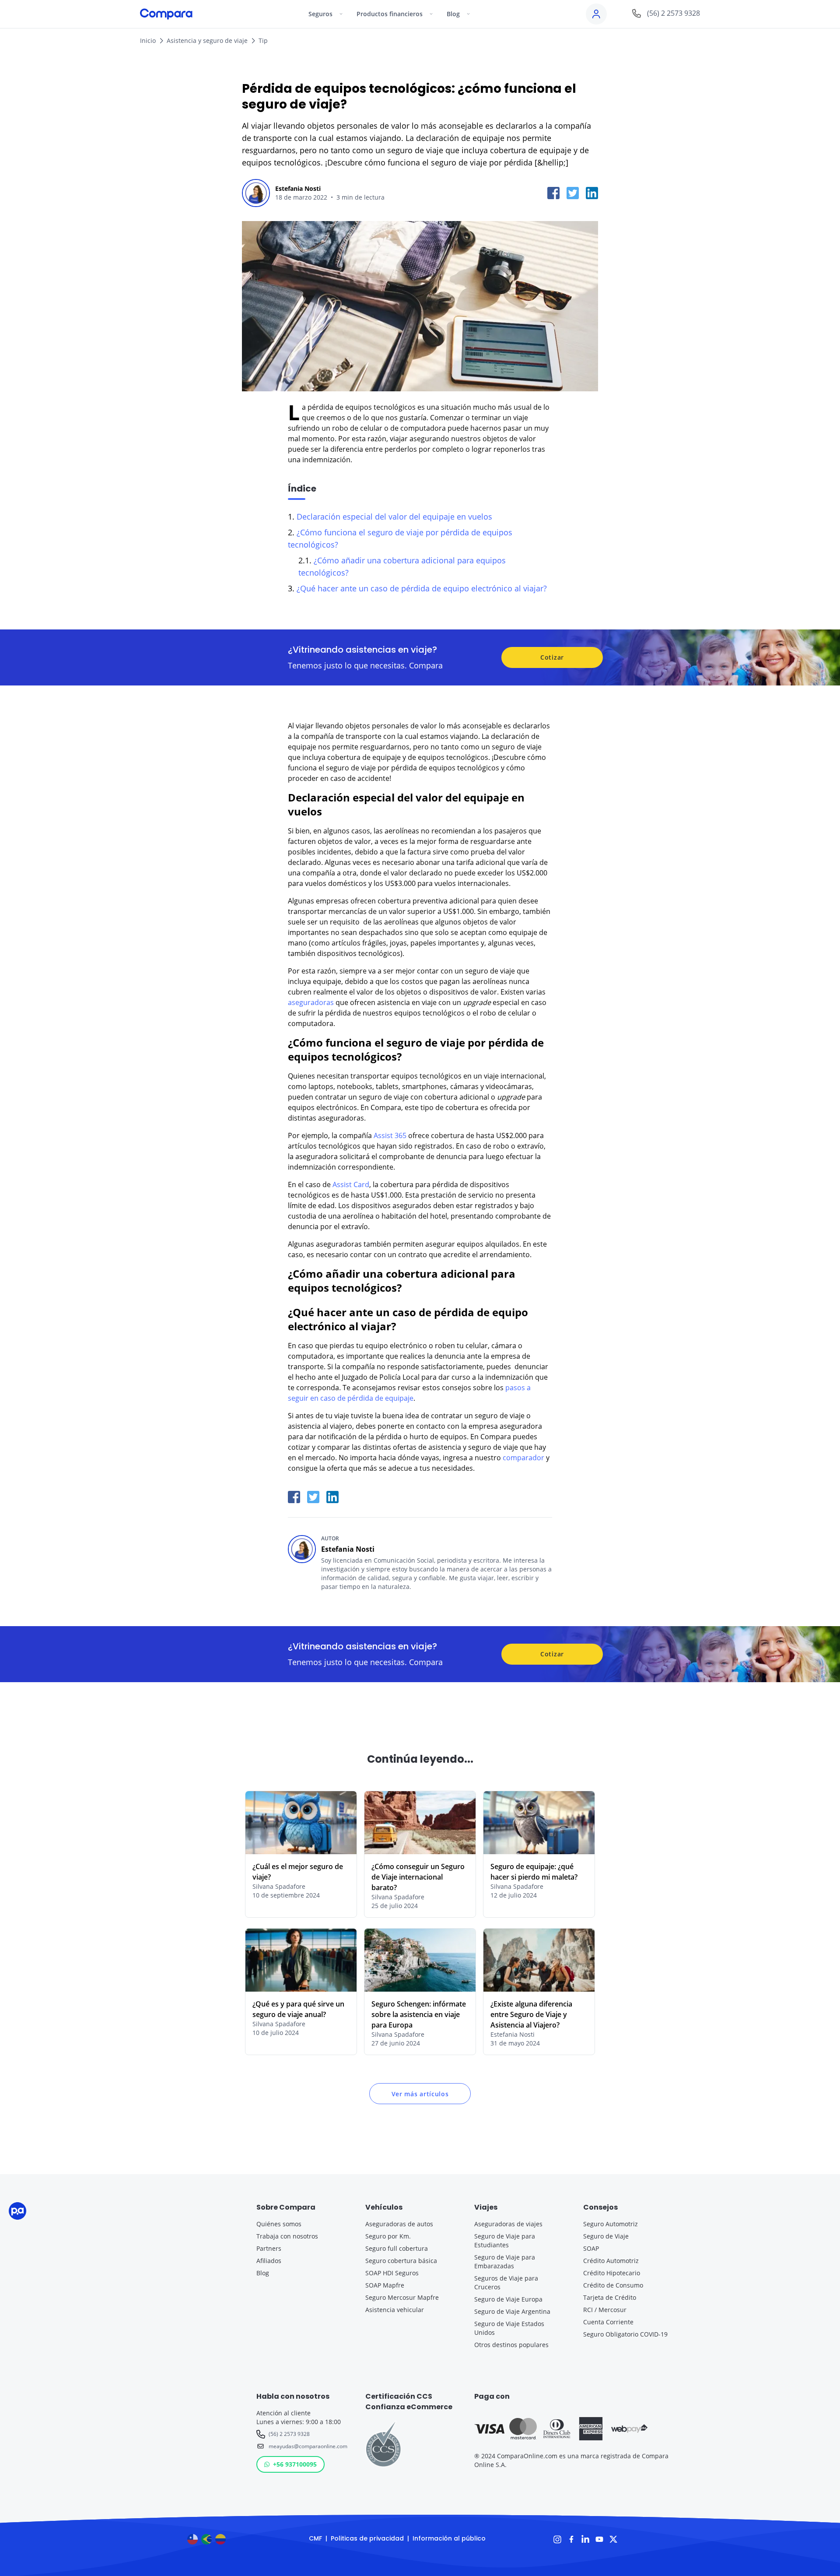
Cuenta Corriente (608, 2322)
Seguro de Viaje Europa (508, 2299)
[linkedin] (592, 193)
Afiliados (269, 2261)
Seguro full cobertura (397, 2248)
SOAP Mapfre (385, 2285)
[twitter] (573, 193)
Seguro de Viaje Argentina (512, 2311)
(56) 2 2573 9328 (289, 2434)
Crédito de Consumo (613, 2285)
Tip (263, 40)
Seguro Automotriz (611, 2224)
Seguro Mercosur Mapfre (402, 2297)
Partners (269, 2248)
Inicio (148, 40)
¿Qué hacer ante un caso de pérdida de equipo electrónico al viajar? (422, 588)
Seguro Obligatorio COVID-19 (625, 2334)
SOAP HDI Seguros (392, 2273)
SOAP (591, 2248)
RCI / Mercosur (605, 2310)
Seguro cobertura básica (401, 2261)
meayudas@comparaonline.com (306, 2446)
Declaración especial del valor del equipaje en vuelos (394, 517)
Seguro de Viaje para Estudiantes (505, 2240)
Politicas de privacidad (367, 2538)
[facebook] (553, 193)
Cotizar (552, 657)
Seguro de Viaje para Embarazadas (505, 2261)
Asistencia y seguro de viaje (207, 40)
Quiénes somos (279, 2224)
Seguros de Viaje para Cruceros (506, 2283)
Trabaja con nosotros (287, 2236)
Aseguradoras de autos (399, 2224)
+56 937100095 (295, 2464)
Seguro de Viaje (606, 2236)
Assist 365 (390, 1135)
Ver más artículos (420, 2094)
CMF (315, 2538)
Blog (263, 2273)
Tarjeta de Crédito (610, 2297)
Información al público (449, 2538)
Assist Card (351, 1184)
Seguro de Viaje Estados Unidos (509, 2328)
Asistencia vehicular (395, 2310)
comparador (523, 1458)
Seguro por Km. (388, 2236)
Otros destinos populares (511, 2345)
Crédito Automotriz (611, 2261)
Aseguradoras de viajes (508, 2224)
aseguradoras (312, 1002)
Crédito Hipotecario (612, 2273)
